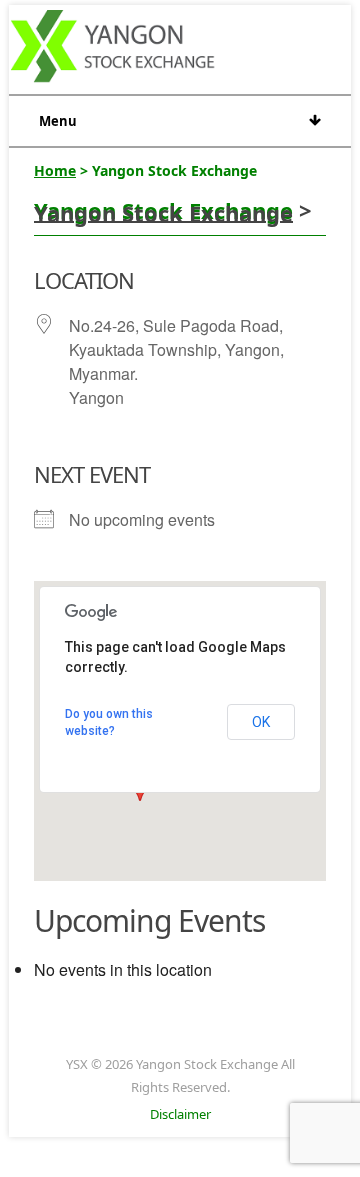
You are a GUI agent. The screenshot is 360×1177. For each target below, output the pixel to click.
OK (261, 722)
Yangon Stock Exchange (163, 210)
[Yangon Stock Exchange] (113, 49)
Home (55, 170)
